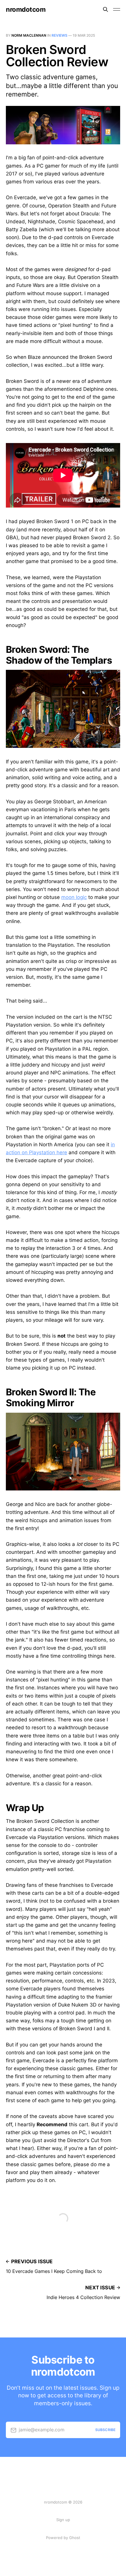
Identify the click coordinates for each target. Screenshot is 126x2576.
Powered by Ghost (63, 2538)
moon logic (74, 897)
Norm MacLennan (29, 35)
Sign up (63, 2520)
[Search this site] (105, 9)
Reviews (59, 35)
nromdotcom (26, 9)
